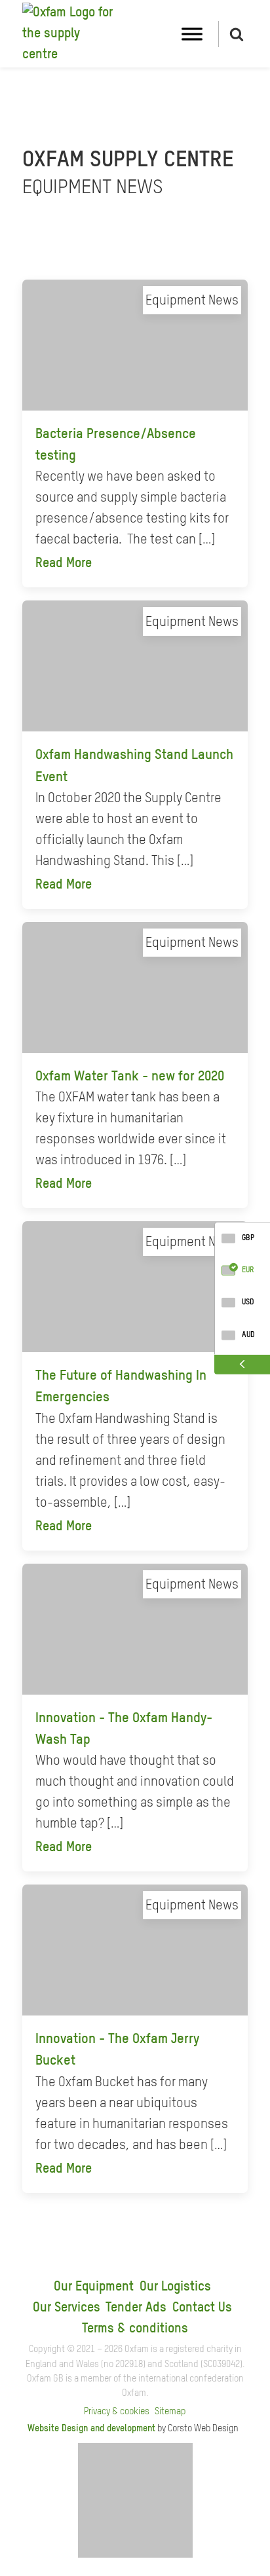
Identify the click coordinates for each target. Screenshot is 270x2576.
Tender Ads (136, 2308)
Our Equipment (94, 2287)
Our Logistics (175, 2287)
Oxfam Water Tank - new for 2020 (130, 1077)
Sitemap (170, 2412)
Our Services (67, 2308)
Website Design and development (91, 2429)
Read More (64, 564)
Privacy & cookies (117, 2412)
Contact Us (202, 2308)
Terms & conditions (135, 2329)
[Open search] (237, 34)
